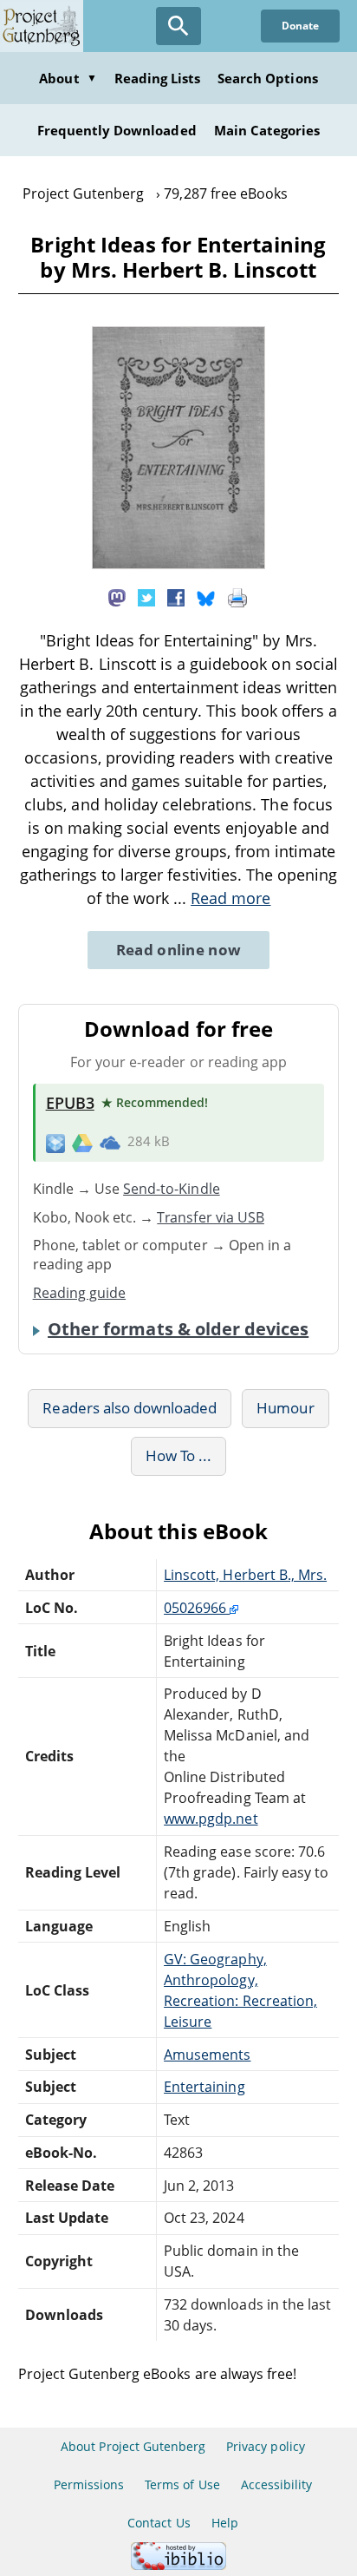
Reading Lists (158, 78)
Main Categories (267, 130)
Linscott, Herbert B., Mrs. (245, 1575)
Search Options (268, 78)
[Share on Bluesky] (206, 596)
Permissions (89, 2484)
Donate (300, 26)
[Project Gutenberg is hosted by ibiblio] (178, 2565)
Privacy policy (266, 2446)
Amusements (207, 2055)
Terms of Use (182, 2484)
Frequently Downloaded (117, 130)
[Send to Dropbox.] (55, 1142)
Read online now (179, 950)
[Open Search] (178, 26)
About (68, 78)
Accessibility (277, 2484)
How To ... (178, 1455)
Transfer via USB (211, 1217)
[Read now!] (178, 564)
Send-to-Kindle (172, 1189)
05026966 (197, 1608)
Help (225, 2523)
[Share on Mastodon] (117, 596)
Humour (285, 1408)
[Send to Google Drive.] (82, 1142)
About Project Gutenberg (133, 2446)
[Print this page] (237, 596)
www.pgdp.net (211, 1819)
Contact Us (159, 2523)
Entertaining (204, 2087)
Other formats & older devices (178, 1329)
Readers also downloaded (130, 1408)
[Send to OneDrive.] (110, 1142)
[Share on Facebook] (176, 596)
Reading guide (80, 1293)
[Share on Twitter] (146, 596)
